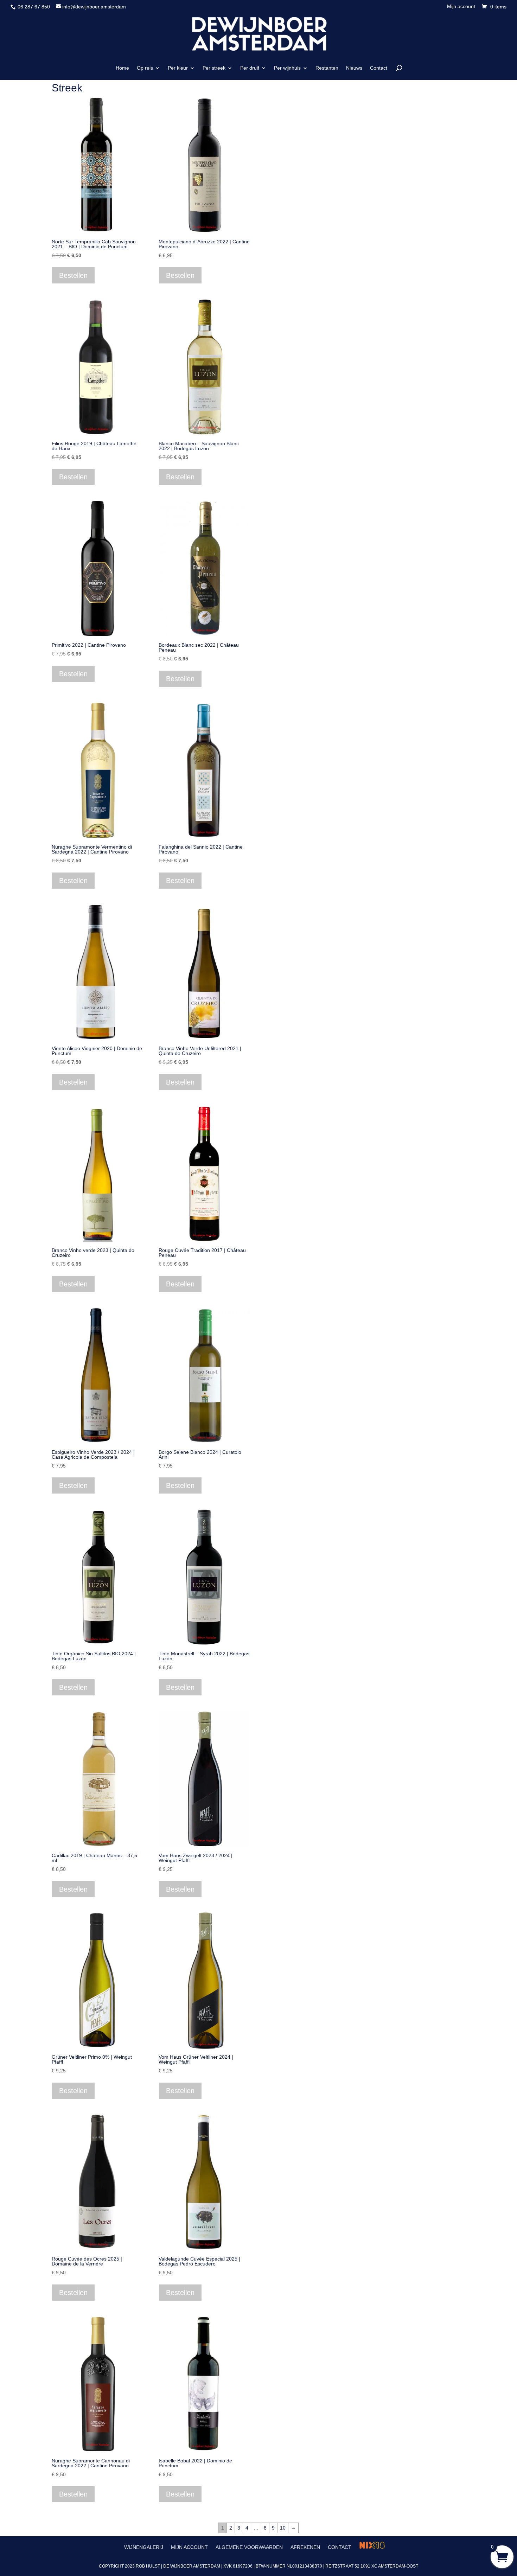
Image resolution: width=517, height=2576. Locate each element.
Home (122, 68)
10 (283, 2528)
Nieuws (354, 68)
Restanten (327, 68)
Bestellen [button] (73, 275)
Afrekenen (305, 2547)
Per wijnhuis (287, 68)
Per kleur (178, 68)
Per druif (250, 68)
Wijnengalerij (144, 2547)
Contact (379, 68)
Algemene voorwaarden (249, 2547)
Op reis (145, 68)
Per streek (214, 68)
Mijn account (461, 7)
